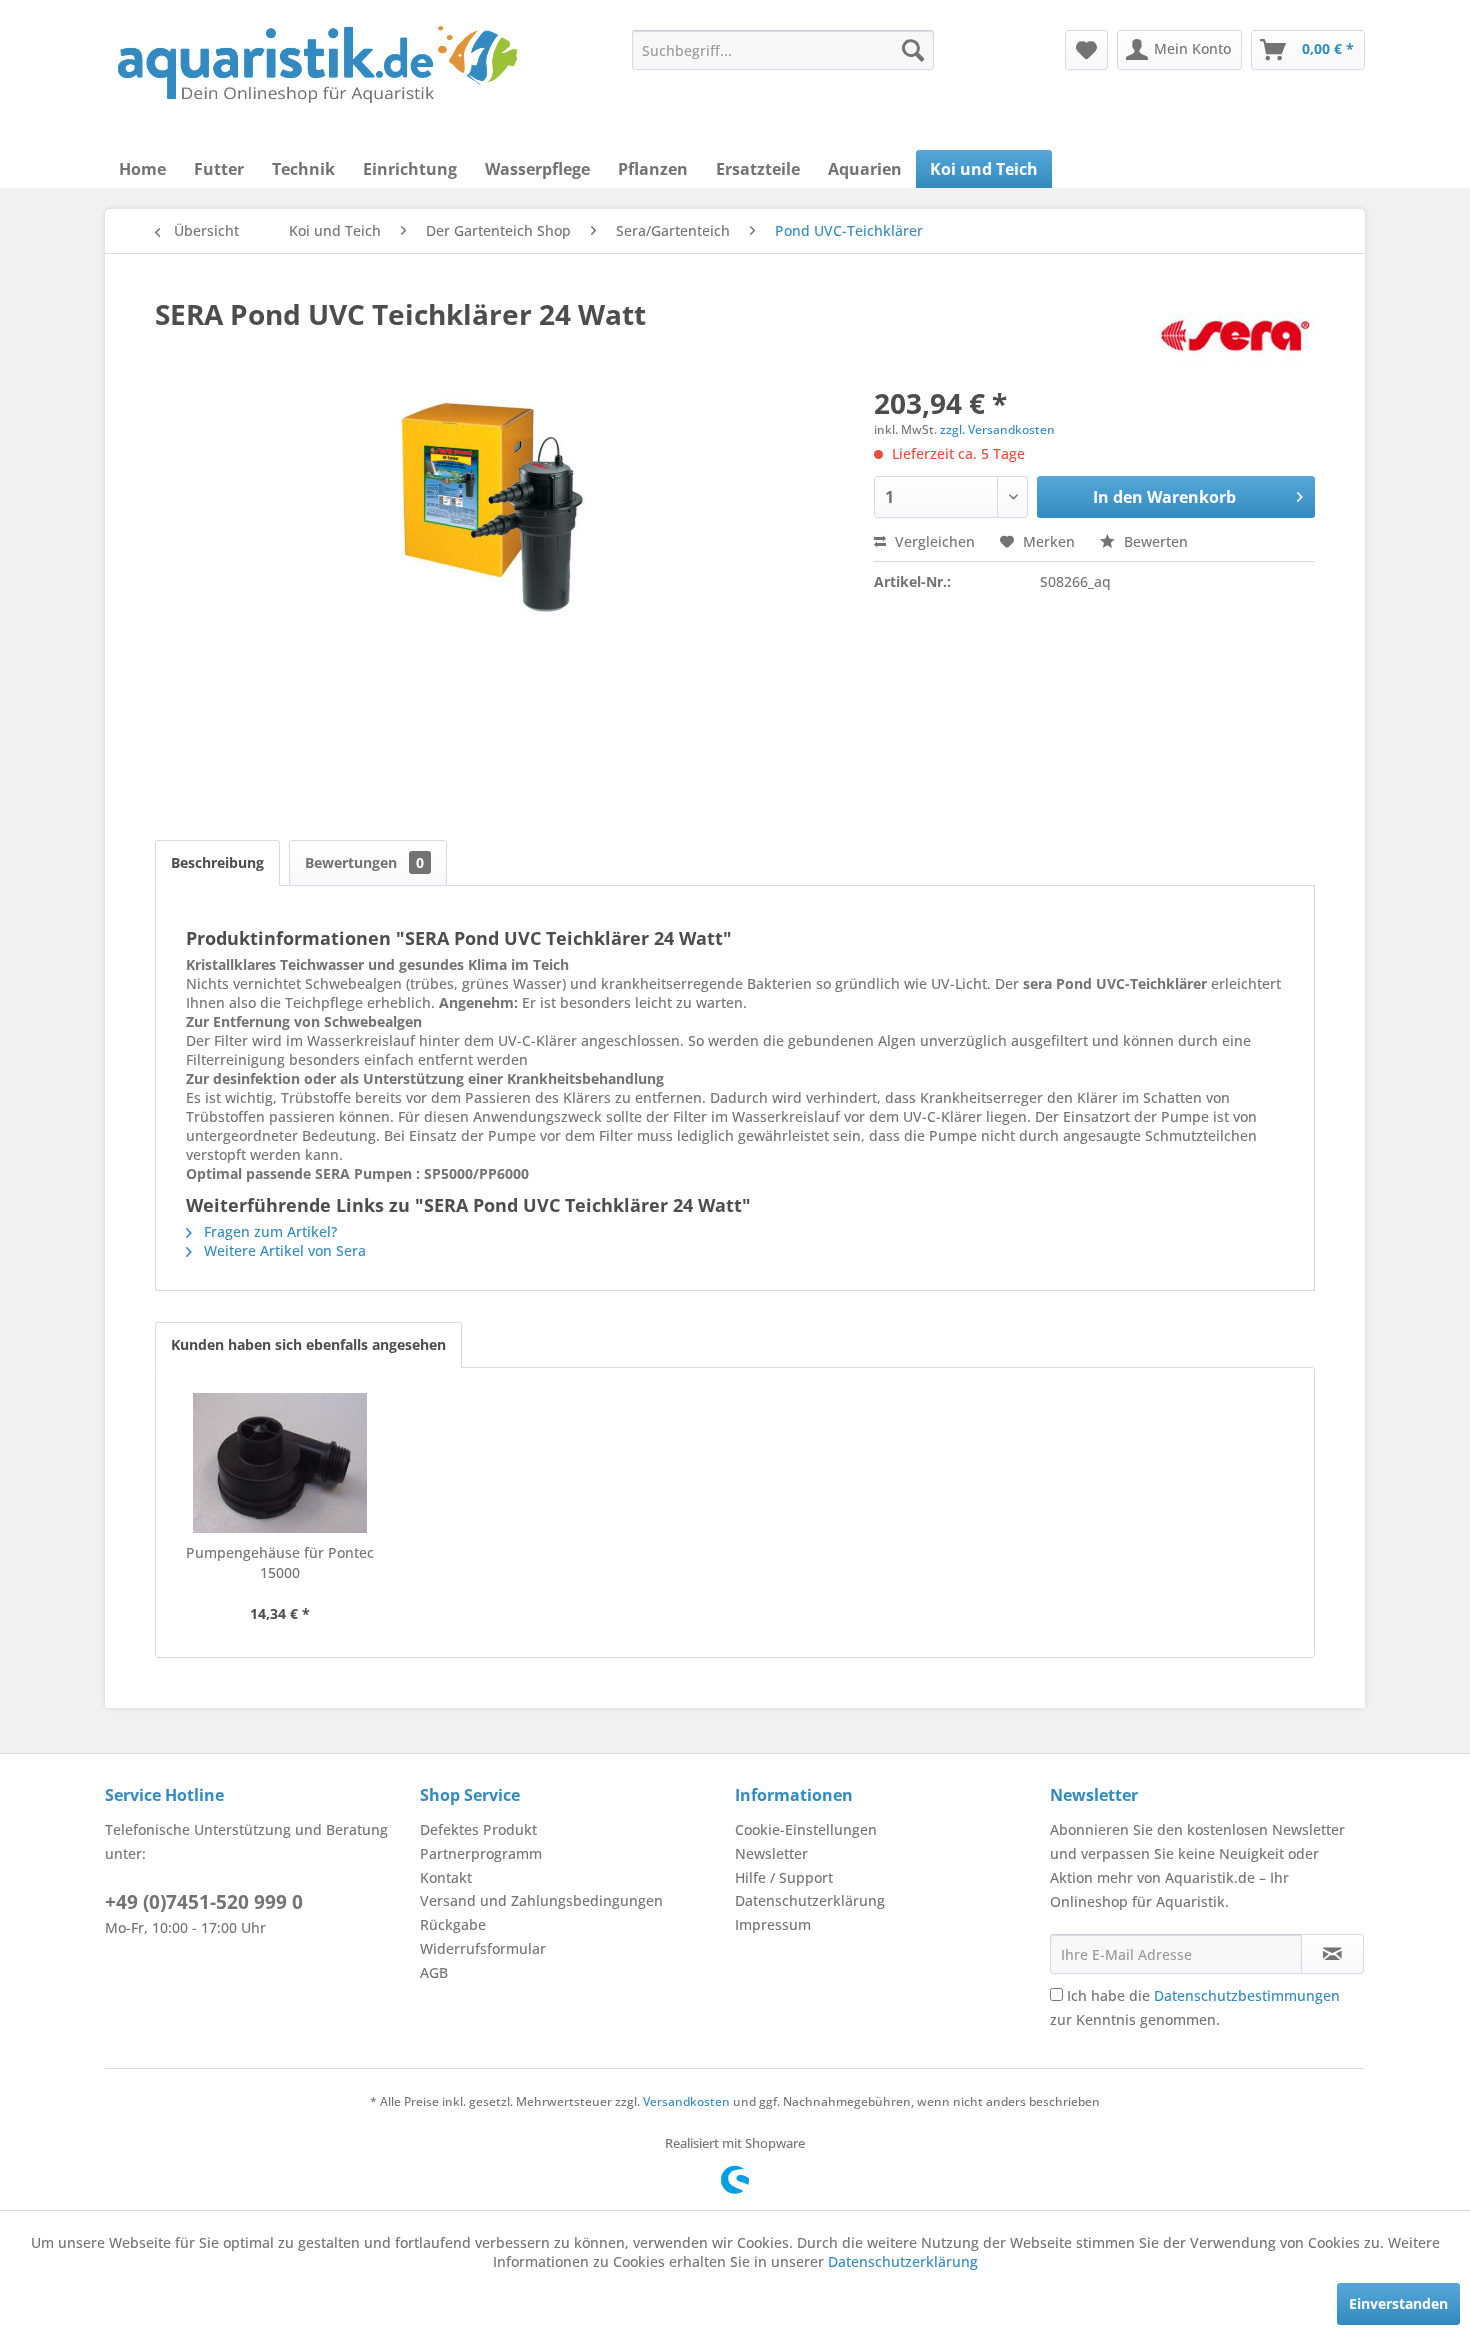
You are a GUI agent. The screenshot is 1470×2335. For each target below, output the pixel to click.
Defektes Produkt (478, 1829)
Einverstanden (1398, 2303)
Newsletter (771, 1853)
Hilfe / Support (784, 1877)
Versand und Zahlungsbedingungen (541, 1900)
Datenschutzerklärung (810, 1900)
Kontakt (446, 1877)
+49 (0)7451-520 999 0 (204, 1902)
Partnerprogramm (481, 1853)
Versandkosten (686, 2101)
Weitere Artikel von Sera (283, 1250)
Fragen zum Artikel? (268, 1231)
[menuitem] (783, 50)
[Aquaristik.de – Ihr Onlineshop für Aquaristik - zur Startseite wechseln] (317, 65)
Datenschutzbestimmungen (1247, 1995)
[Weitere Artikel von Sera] (1235, 334)
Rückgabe (453, 1924)
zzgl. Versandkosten (997, 429)
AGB (434, 1972)
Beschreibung (217, 862)
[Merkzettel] (1086, 50)
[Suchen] (913, 50)
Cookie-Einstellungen (806, 1829)
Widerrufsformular (483, 1948)
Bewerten (1154, 541)
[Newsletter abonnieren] (1332, 1954)
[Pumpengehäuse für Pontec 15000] (280, 1463)
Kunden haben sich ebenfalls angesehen (308, 1344)
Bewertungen (364, 862)
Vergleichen (933, 541)
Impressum (773, 1924)
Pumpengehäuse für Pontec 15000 (280, 1562)
